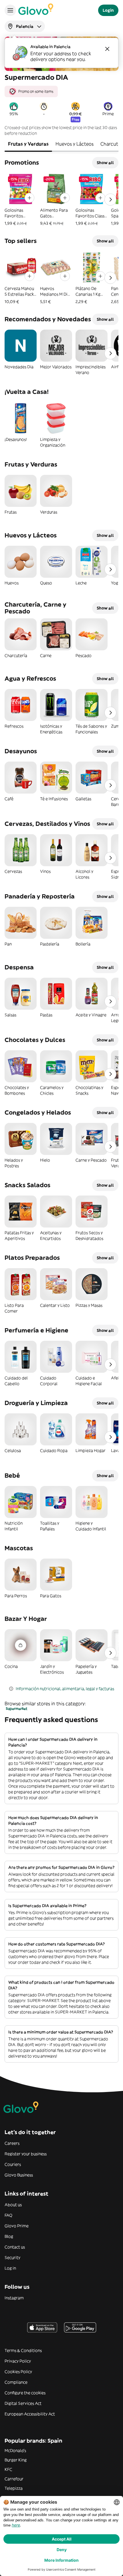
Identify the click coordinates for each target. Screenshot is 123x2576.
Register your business (26, 2154)
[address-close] (107, 49)
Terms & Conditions (23, 2350)
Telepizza (14, 2488)
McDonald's (15, 2451)
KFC (8, 2469)
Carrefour (14, 2479)
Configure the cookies (25, 2393)
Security (12, 2258)
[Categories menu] (10, 10)
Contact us (15, 2247)
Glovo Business (19, 2175)
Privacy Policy (18, 2361)
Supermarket (17, 1709)
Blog (9, 2236)
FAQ (8, 2215)
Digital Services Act (23, 2403)
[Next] (110, 200)
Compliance (16, 2382)
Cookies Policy (18, 2372)
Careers (12, 2143)
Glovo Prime (17, 2226)
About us (13, 2205)
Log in (10, 2268)
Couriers (13, 2164)
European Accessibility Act (30, 2414)
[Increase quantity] (29, 198)
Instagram (14, 2298)
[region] (61, 89)
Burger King (16, 2460)
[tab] (28, 144)
